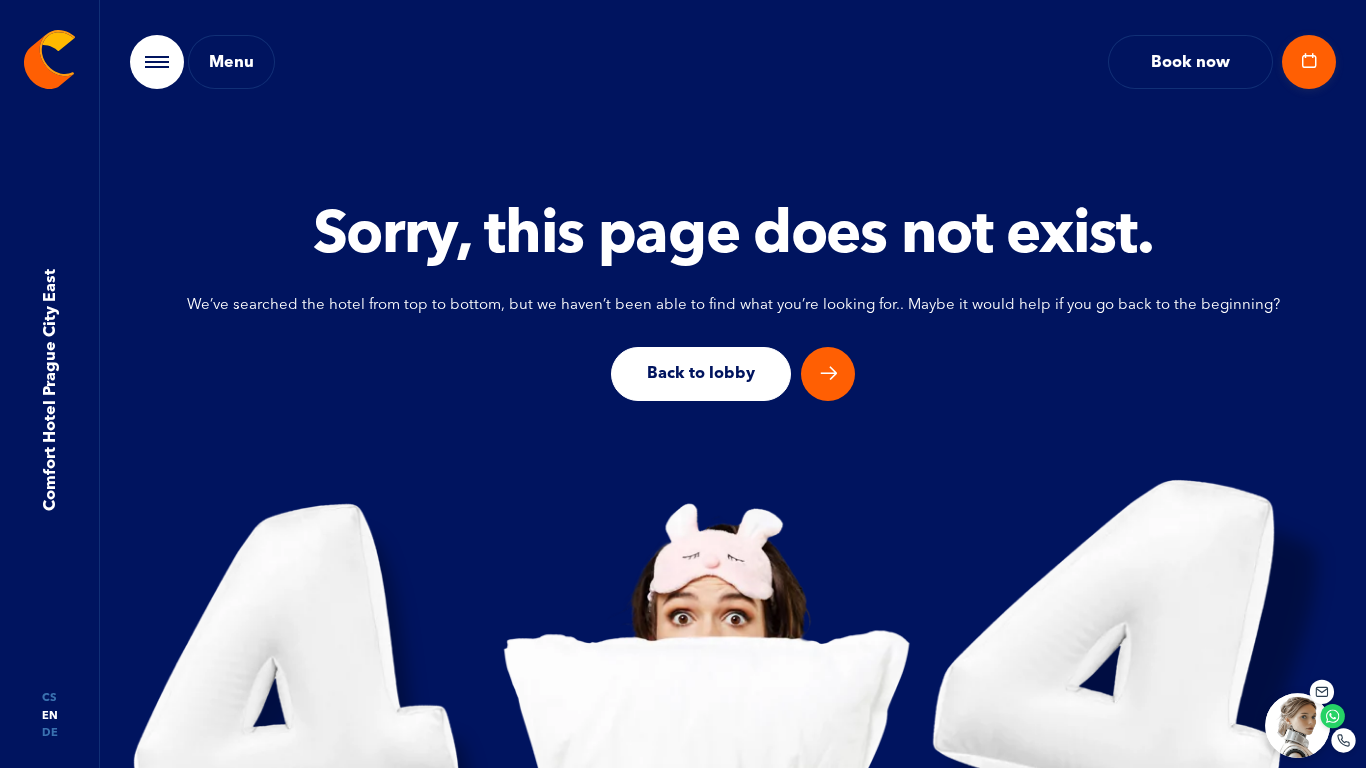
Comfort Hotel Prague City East (48, 391)
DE (50, 732)
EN (50, 715)
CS (49, 697)
